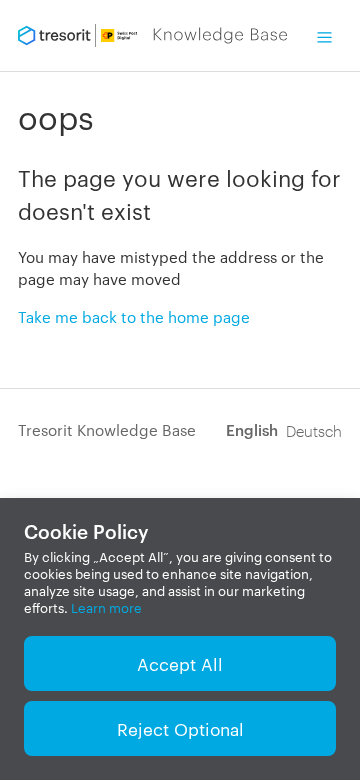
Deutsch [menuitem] (314, 430)
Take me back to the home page (134, 316)
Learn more (106, 607)
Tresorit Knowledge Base (107, 429)
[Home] (152, 35)
